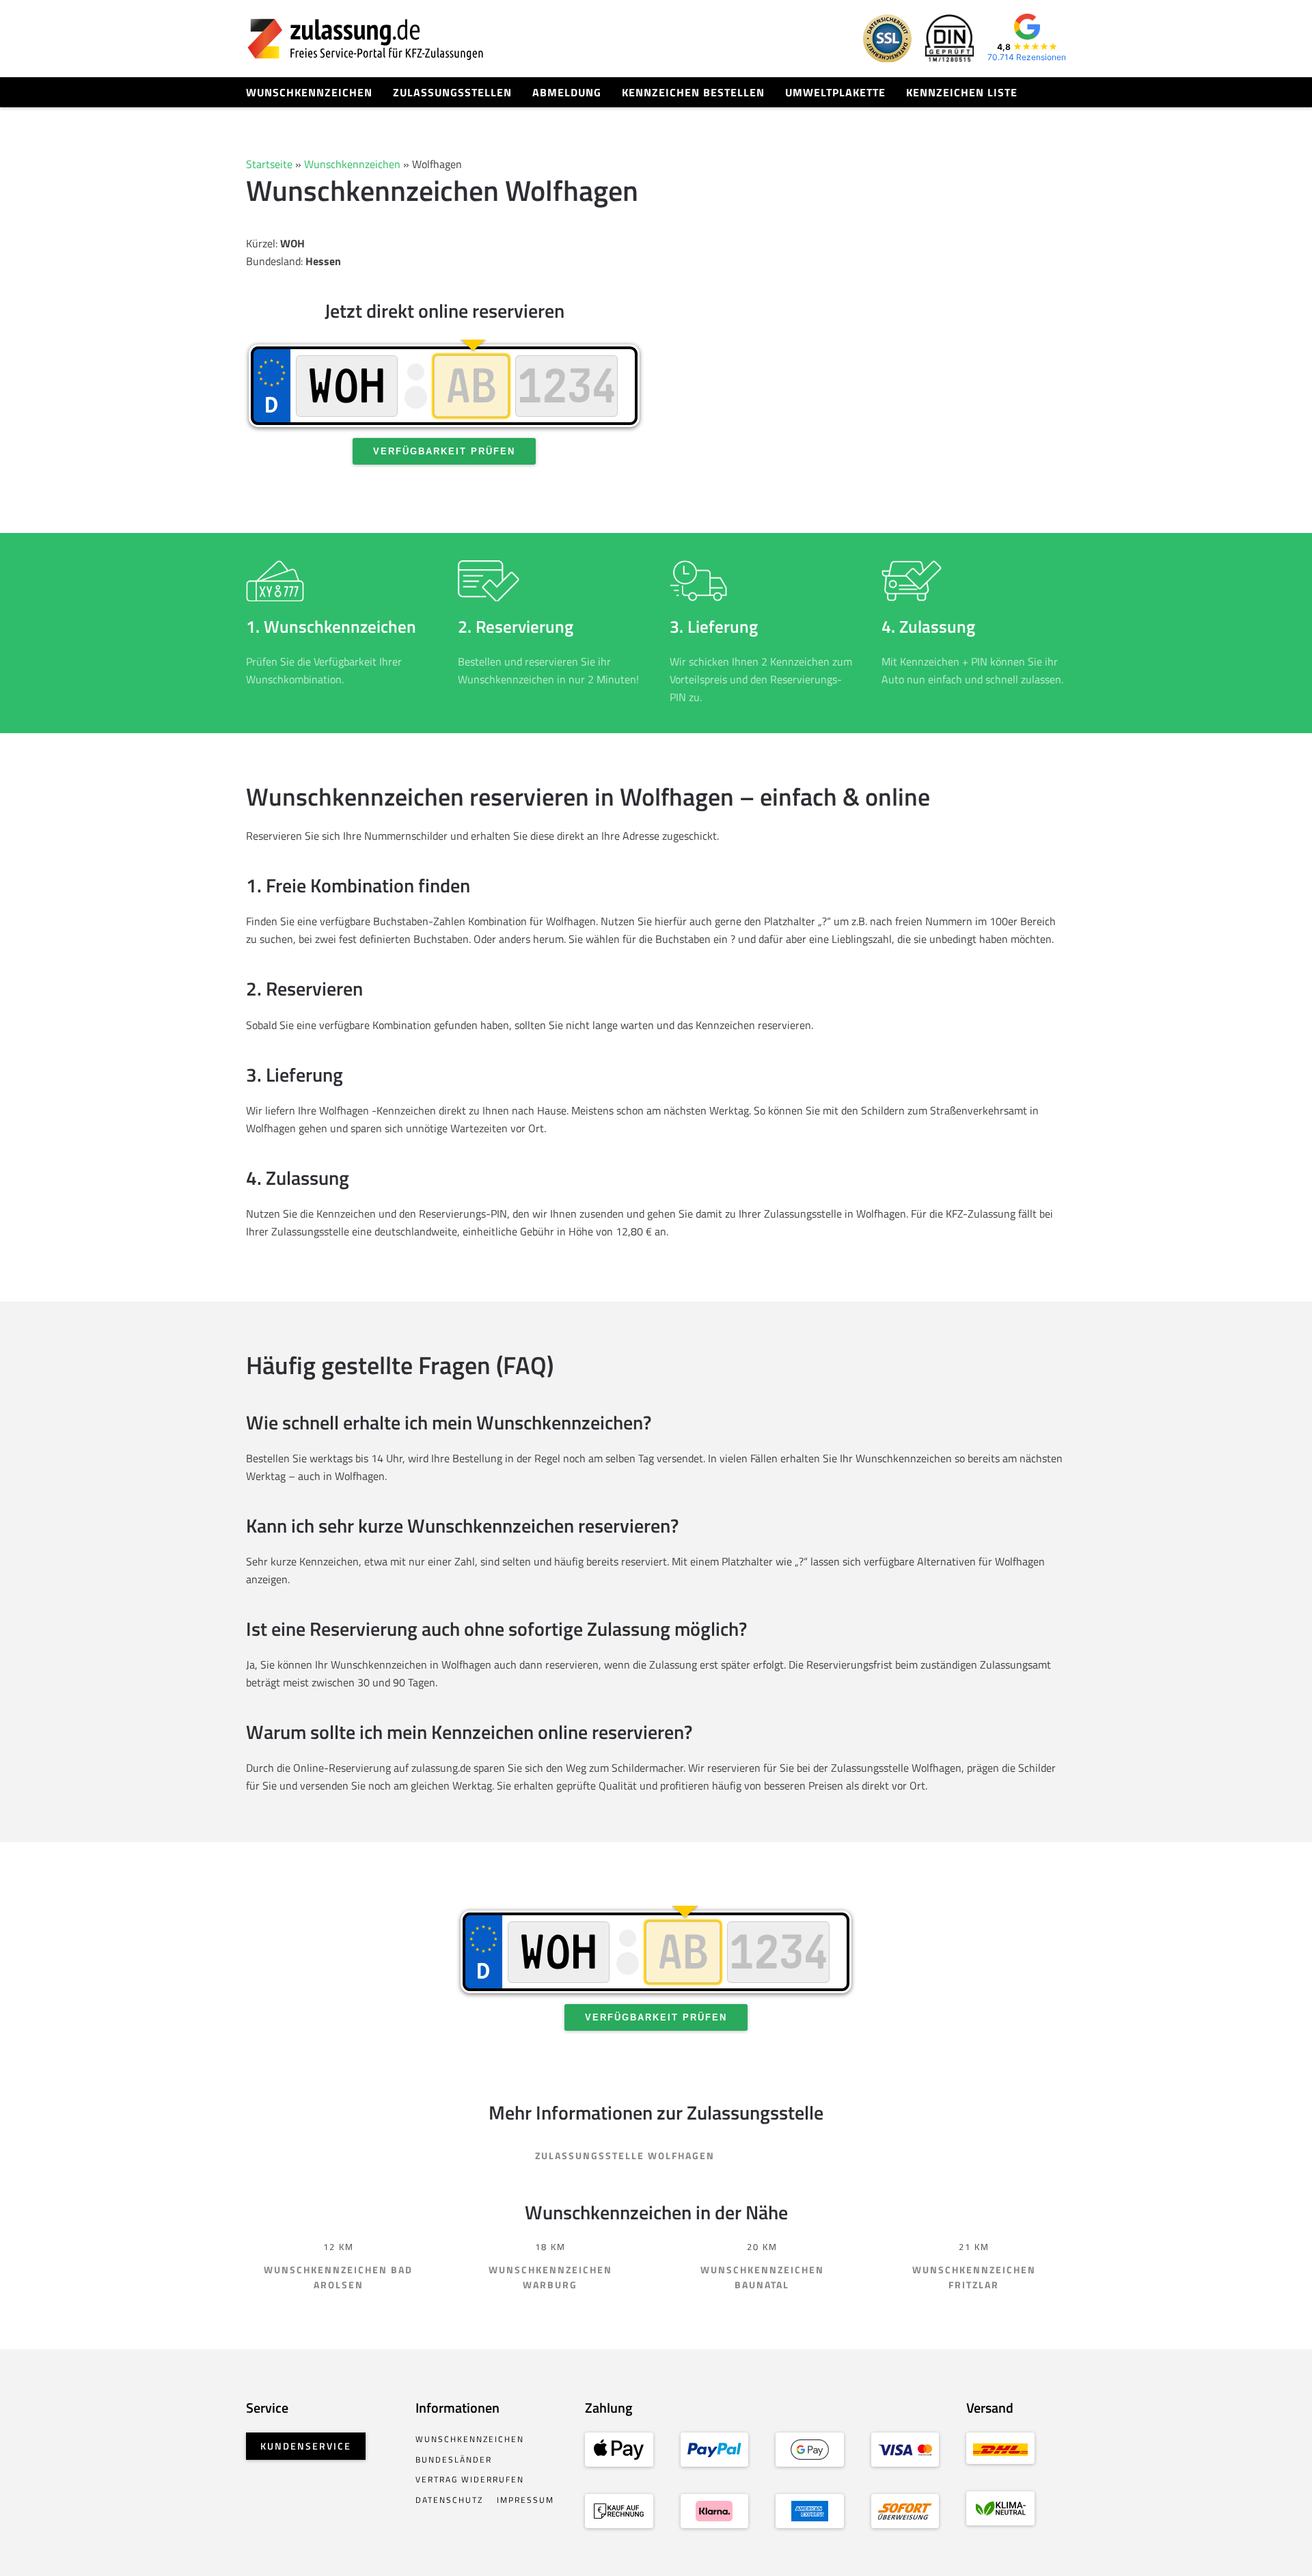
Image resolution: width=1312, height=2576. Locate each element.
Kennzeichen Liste (962, 92)
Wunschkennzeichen (309, 92)
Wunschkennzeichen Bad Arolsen (338, 2277)
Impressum (525, 2500)
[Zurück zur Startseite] (366, 39)
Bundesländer (454, 2459)
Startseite (269, 164)
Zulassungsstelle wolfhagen (625, 2155)
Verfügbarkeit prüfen (444, 451)
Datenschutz (449, 2500)
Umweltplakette (835, 92)
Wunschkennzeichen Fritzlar (974, 2277)
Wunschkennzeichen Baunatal (762, 2277)
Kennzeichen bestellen (693, 92)
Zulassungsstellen (452, 92)
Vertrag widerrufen (470, 2479)
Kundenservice (306, 2446)
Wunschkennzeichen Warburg (550, 2277)
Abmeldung (567, 92)
